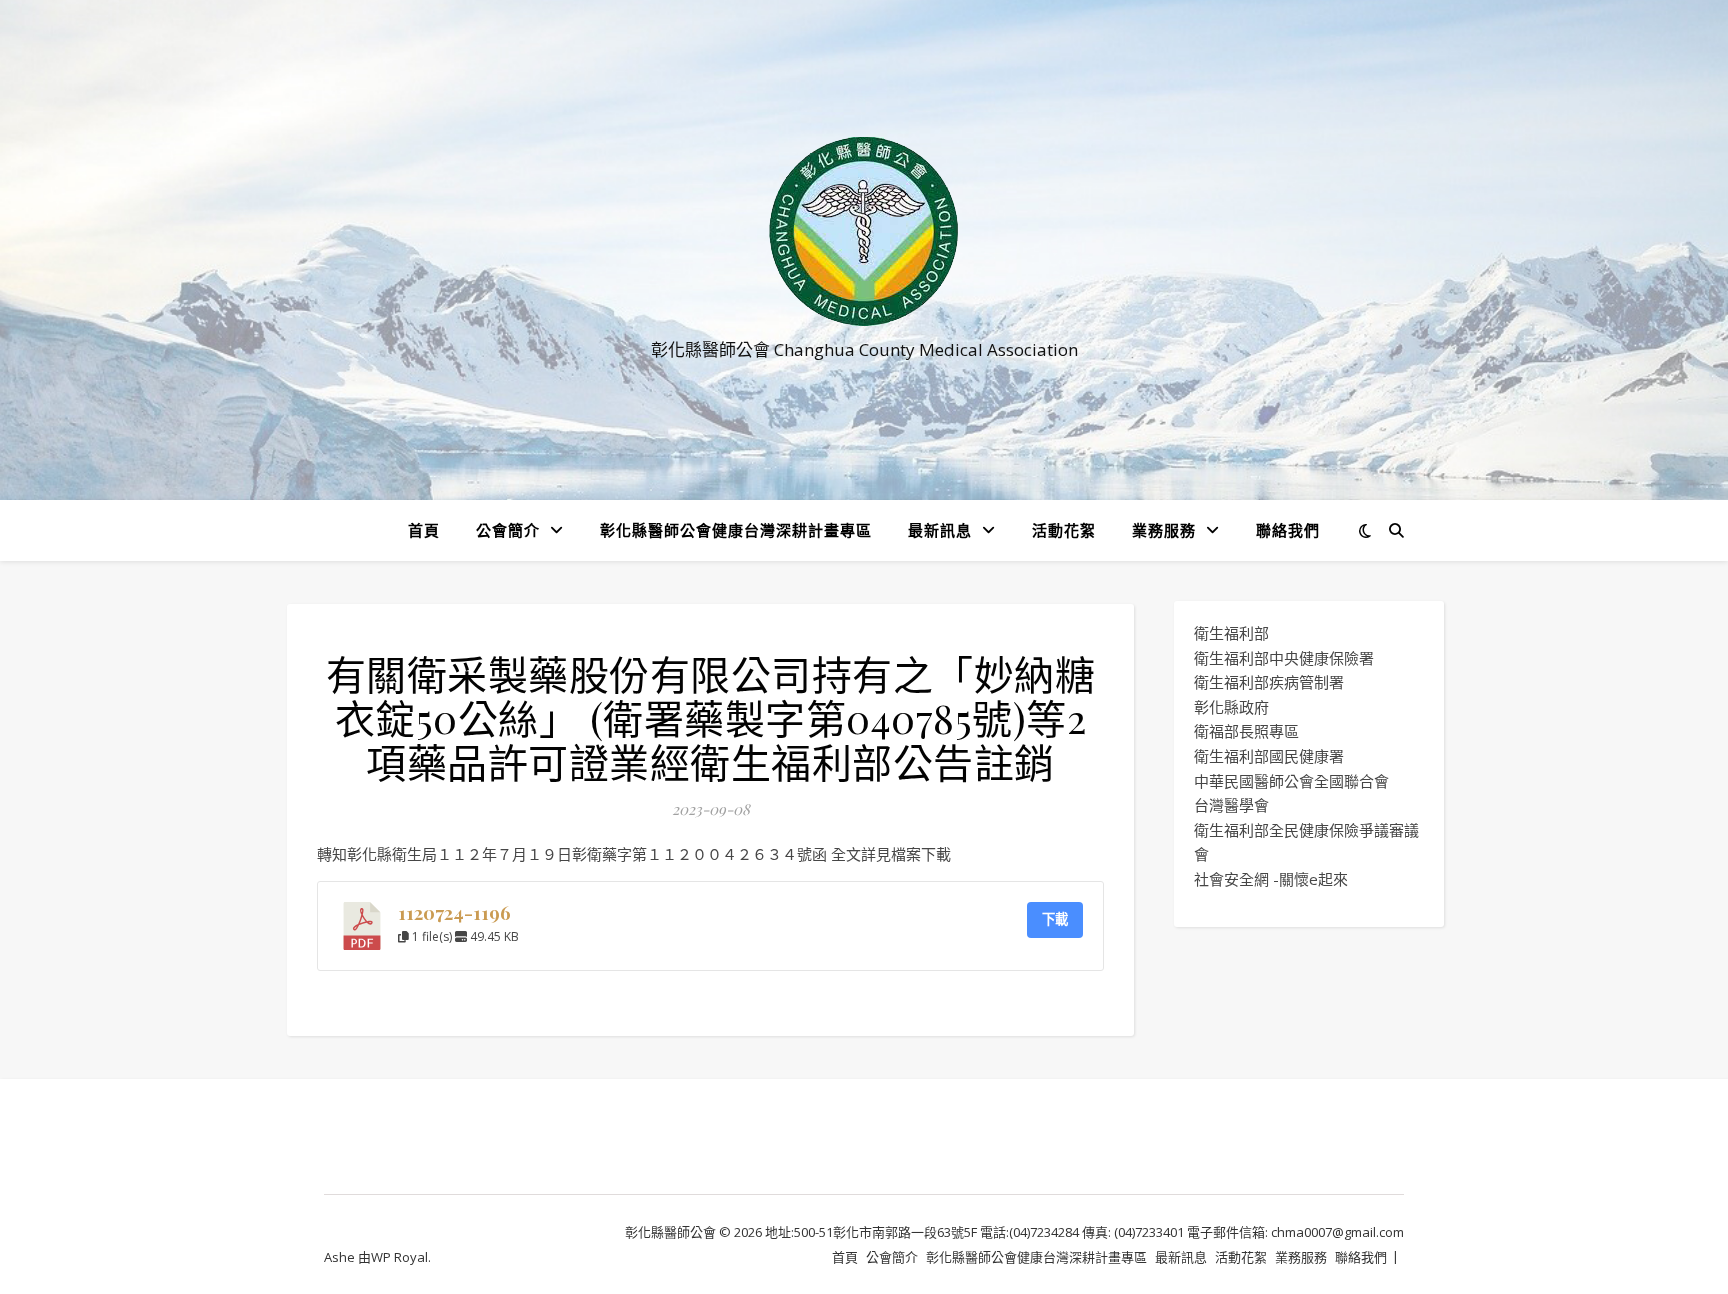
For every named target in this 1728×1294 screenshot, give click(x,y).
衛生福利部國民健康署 (1269, 756)
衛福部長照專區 (1246, 731)
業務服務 (1164, 530)
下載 (1055, 919)
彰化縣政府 (1231, 707)
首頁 (424, 530)
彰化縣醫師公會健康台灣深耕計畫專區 (736, 530)
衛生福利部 (1231, 633)
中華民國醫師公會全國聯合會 (1291, 781)
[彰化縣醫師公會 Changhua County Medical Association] (864, 231)
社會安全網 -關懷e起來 (1271, 879)
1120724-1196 (454, 912)
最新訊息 (940, 530)
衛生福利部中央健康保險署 (1284, 658)
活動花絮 (1064, 530)
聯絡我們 (1288, 530)
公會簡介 (508, 530)
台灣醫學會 (1231, 805)
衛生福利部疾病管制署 (1269, 682)
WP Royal (399, 1257)
